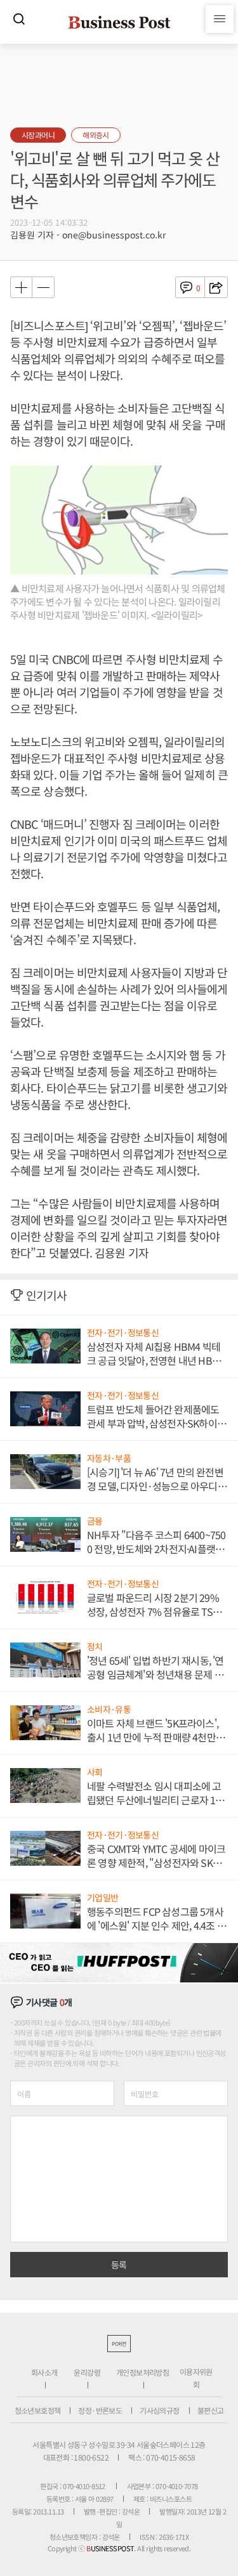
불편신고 (211, 2410)
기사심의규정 (159, 2410)
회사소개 (44, 2372)
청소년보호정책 (38, 2410)
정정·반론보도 (100, 2410)
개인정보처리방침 (142, 2372)
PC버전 (119, 2344)
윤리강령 (87, 2372)
